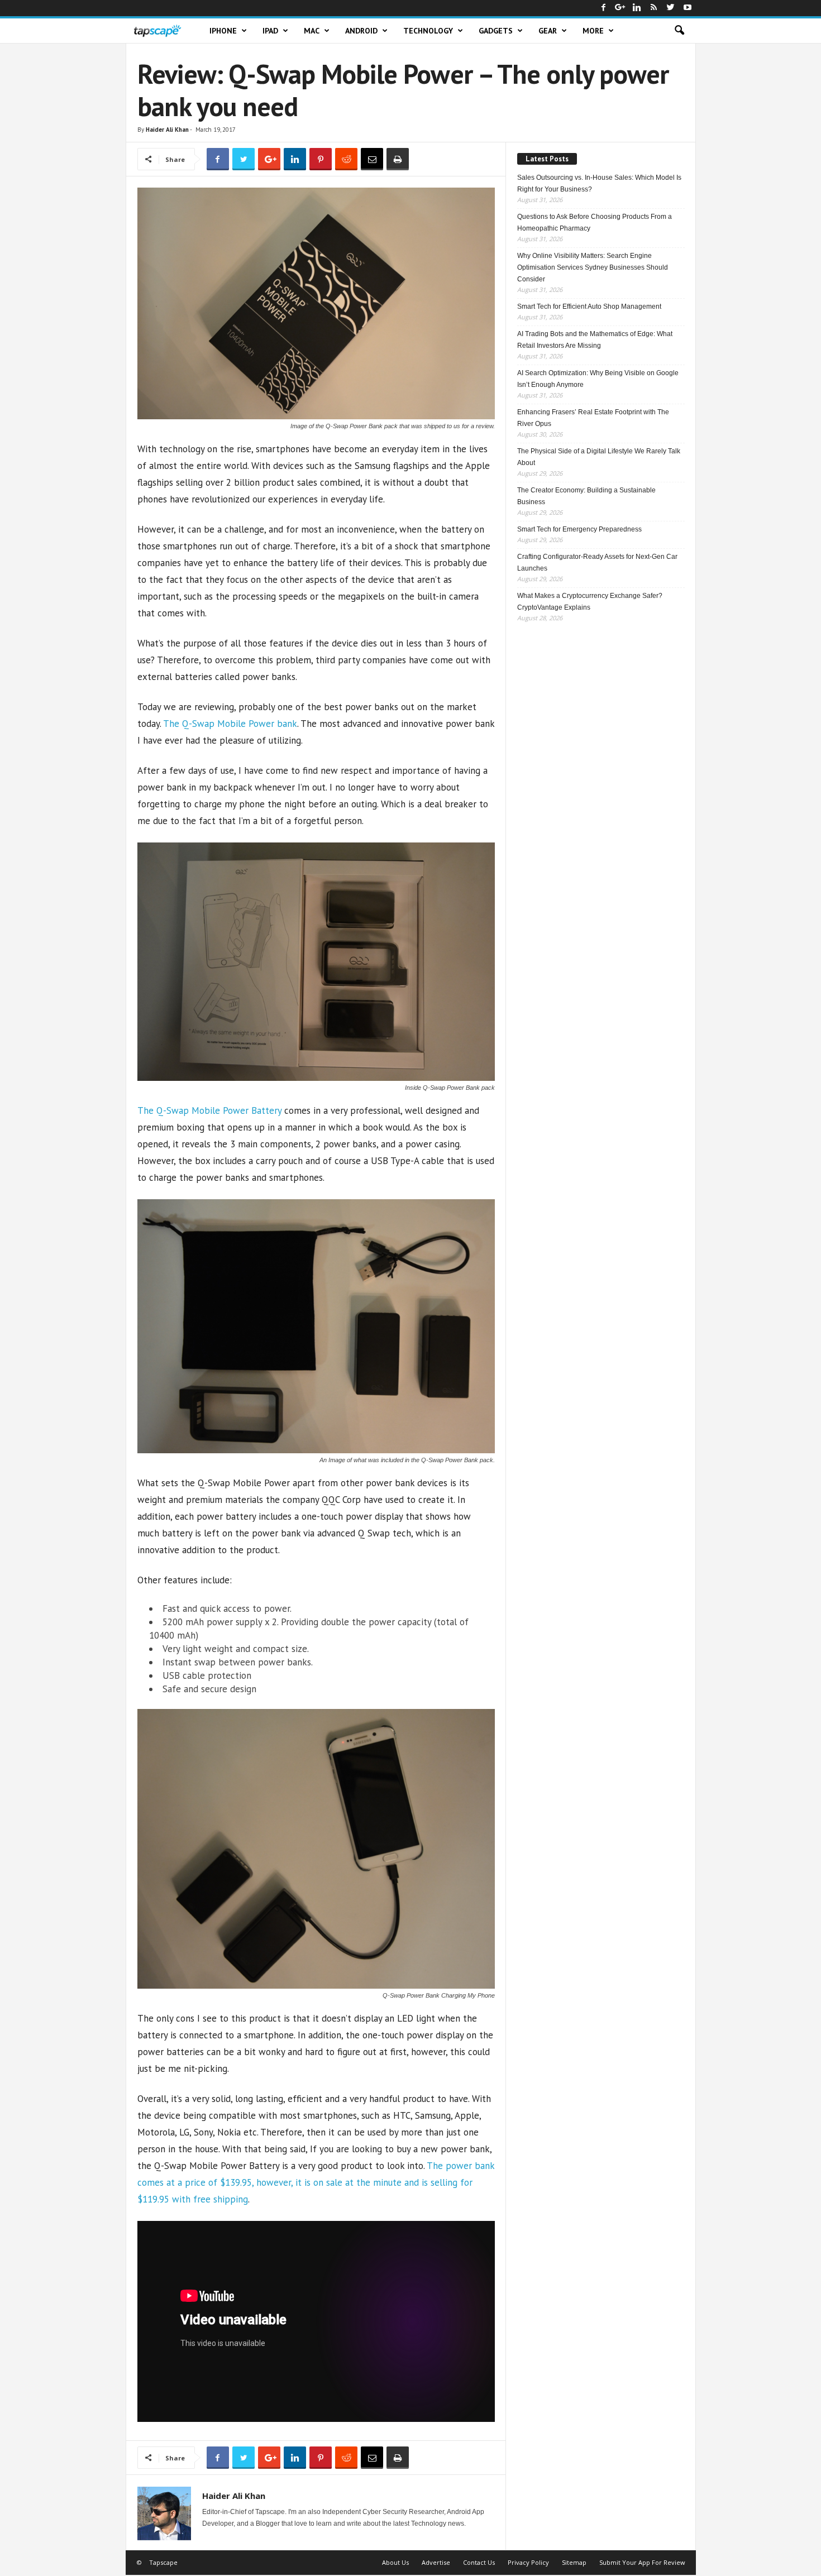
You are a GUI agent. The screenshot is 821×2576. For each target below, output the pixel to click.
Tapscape (163, 2562)
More (593, 31)
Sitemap (574, 2562)
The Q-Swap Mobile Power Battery (209, 1110)
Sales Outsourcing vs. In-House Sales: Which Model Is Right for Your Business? (599, 183)
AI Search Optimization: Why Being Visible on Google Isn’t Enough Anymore (598, 379)
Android (361, 31)
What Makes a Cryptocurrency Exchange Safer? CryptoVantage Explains (590, 602)
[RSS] (654, 8)
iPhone (223, 31)
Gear (548, 31)
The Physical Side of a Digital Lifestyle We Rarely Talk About (599, 457)
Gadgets (496, 31)
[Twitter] (671, 8)
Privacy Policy (528, 2562)
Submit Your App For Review (642, 2562)
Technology (428, 31)
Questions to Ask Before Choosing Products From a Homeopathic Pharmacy (595, 222)
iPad (270, 31)
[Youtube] (688, 8)
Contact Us (479, 2562)
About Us (395, 2562)
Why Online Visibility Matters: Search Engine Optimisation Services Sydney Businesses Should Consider (593, 267)
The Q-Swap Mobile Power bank (230, 724)
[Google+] (620, 8)
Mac (312, 31)
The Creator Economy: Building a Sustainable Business (586, 496)
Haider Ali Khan (167, 130)
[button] (679, 31)
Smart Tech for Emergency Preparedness (579, 529)
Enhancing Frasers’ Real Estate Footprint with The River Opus (593, 418)
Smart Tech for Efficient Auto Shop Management (589, 307)
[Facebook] (604, 8)
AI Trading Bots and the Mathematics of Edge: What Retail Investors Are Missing (595, 340)
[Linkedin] (637, 8)
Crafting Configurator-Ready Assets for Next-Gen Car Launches (597, 562)
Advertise (436, 2562)
